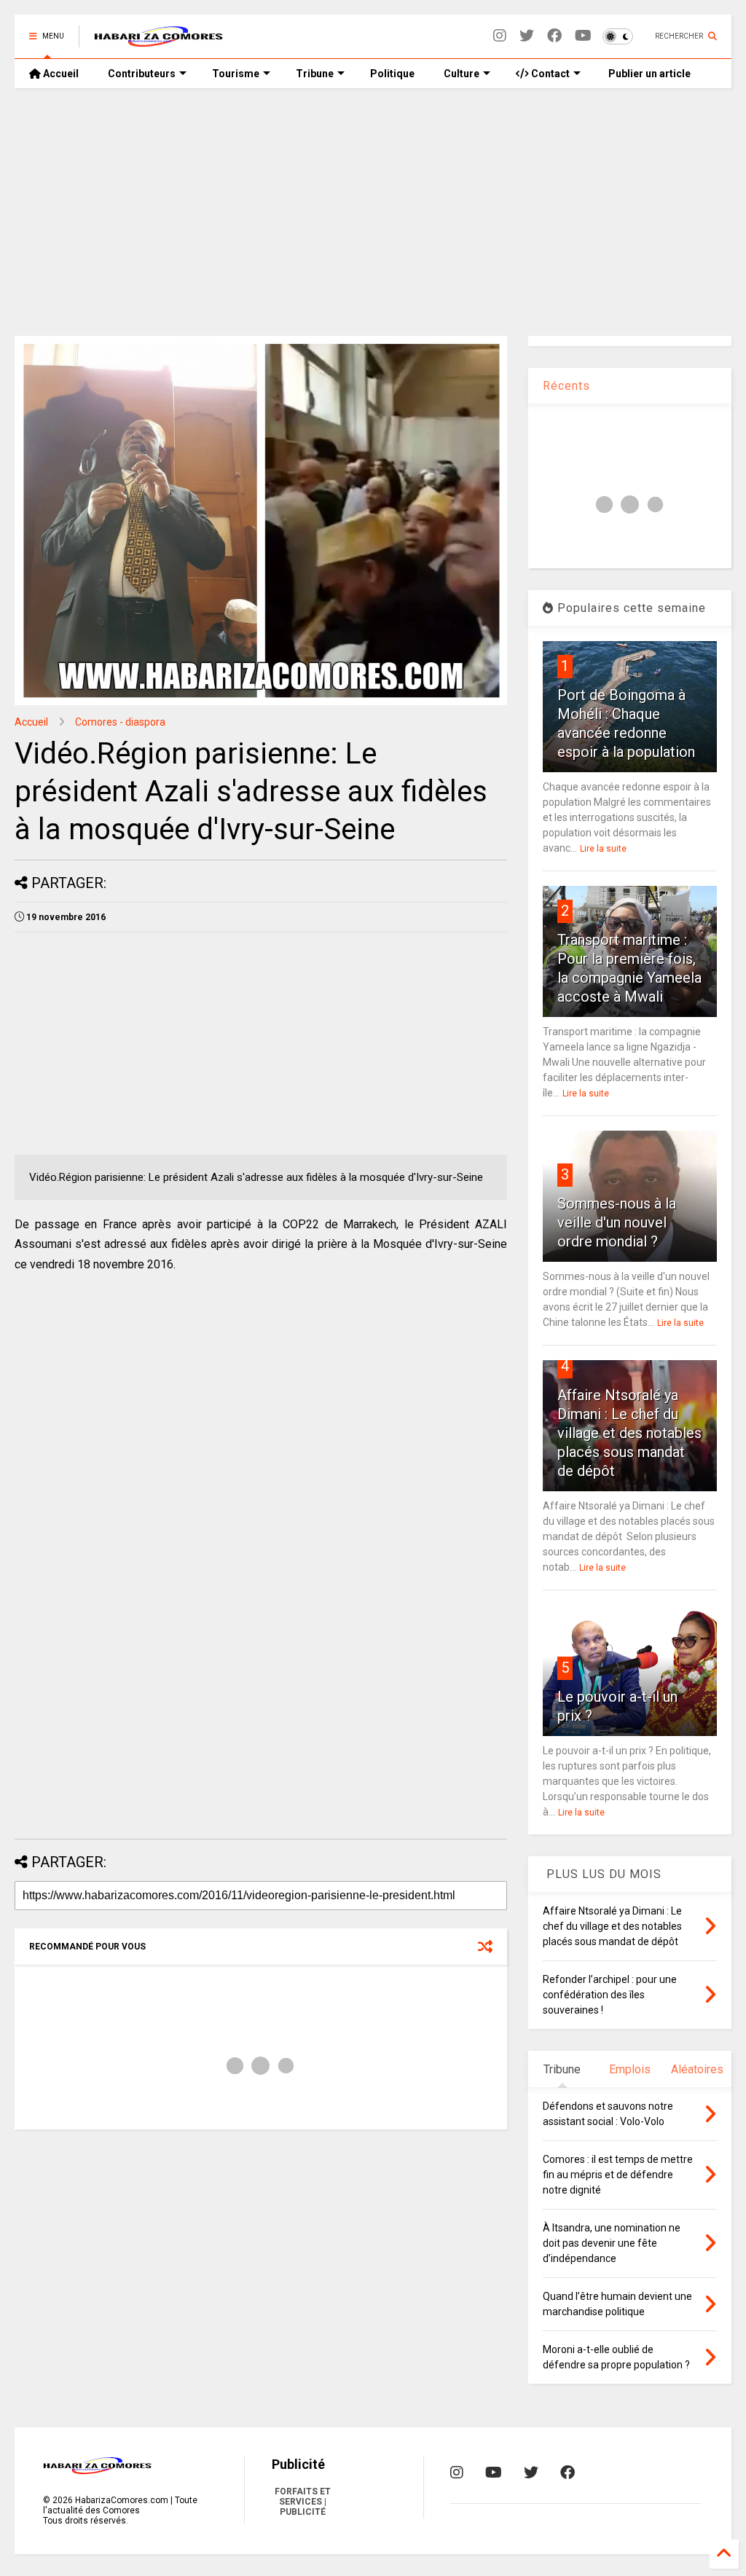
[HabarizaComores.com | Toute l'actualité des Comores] (159, 41)
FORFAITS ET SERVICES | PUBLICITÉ (303, 2502)
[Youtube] (583, 36)
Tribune (315, 74)
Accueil (60, 74)
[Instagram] (500, 36)
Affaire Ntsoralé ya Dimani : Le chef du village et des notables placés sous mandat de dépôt (629, 1433)
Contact (549, 74)
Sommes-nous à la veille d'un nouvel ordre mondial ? (617, 1222)
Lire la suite (603, 849)
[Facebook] (554, 36)
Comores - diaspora (120, 722)
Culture (462, 74)
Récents (566, 386)
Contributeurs (142, 74)
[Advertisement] (373, 212)
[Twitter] (527, 36)
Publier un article (648, 74)
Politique (392, 74)
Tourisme (236, 74)
